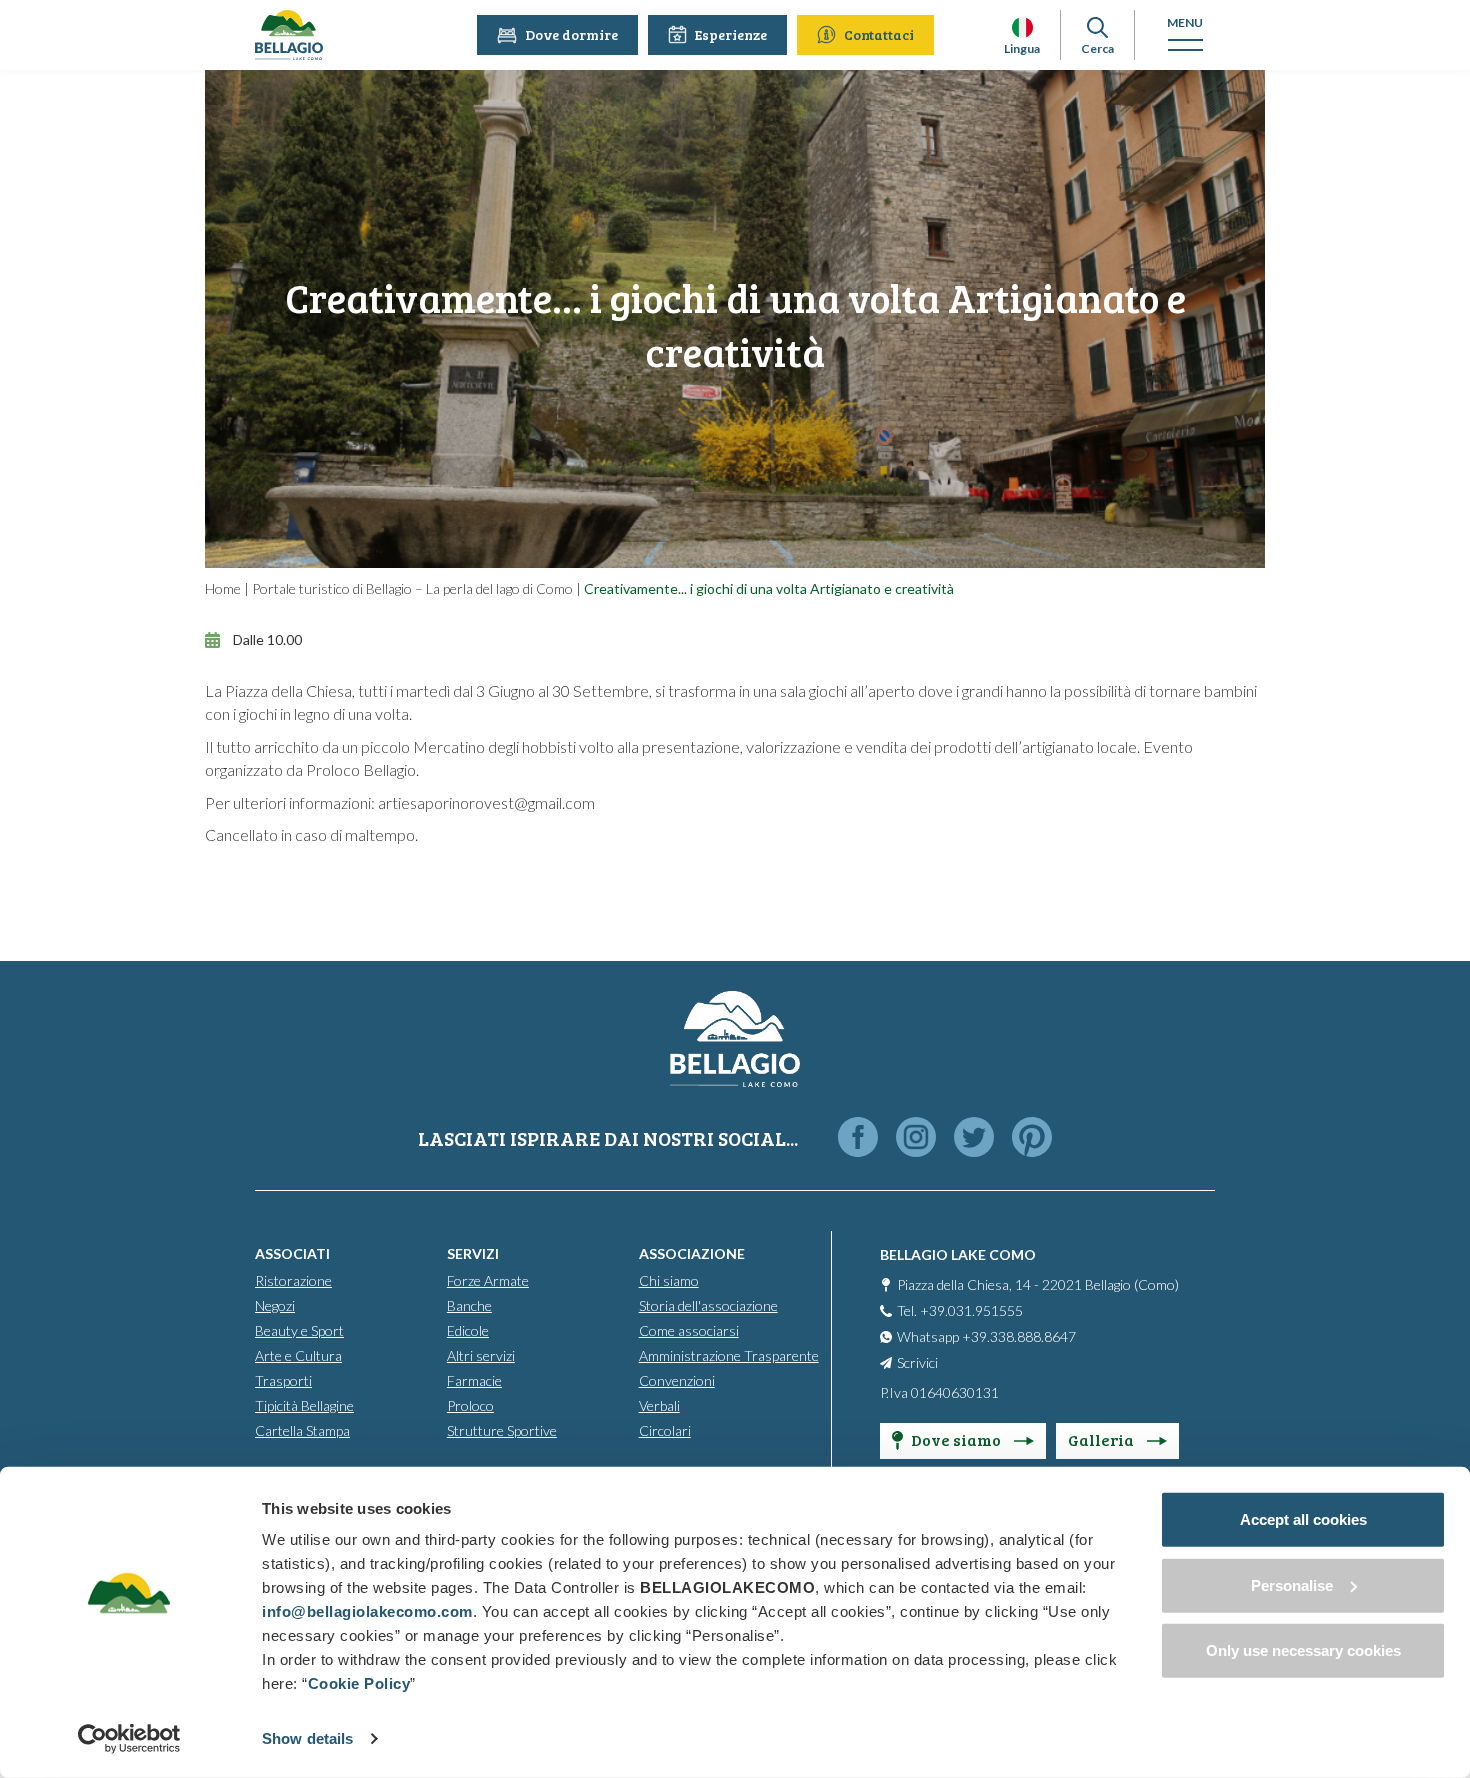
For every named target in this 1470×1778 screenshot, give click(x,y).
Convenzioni (677, 1380)
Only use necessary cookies (1303, 1650)
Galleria (1102, 1439)
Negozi (275, 1305)
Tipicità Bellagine (304, 1405)
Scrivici (917, 1362)
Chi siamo (669, 1280)
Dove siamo (957, 1439)
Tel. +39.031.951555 (960, 1310)
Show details (307, 1738)
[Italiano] (1022, 27)
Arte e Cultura (298, 1355)
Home (223, 588)
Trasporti (283, 1380)
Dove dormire (571, 34)
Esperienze (731, 34)
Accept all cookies (1303, 1519)
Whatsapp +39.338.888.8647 (986, 1336)
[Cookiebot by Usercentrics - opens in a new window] (129, 1739)
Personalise (1292, 1584)
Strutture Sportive (502, 1430)
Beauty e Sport (299, 1330)
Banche (469, 1305)
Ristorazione (293, 1280)
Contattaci (879, 34)
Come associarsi (689, 1330)
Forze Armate (488, 1280)
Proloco (470, 1405)
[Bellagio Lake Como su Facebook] (858, 1138)
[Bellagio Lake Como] (289, 35)
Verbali (659, 1405)
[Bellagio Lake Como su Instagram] (916, 1138)
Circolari (665, 1430)
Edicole (468, 1330)
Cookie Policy (359, 1683)
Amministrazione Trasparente (729, 1355)
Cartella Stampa (302, 1430)
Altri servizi (481, 1355)
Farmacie (474, 1380)
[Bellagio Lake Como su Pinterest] (1032, 1138)
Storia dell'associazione (708, 1305)
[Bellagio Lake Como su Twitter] (974, 1138)
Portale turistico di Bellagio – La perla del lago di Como (412, 588)
